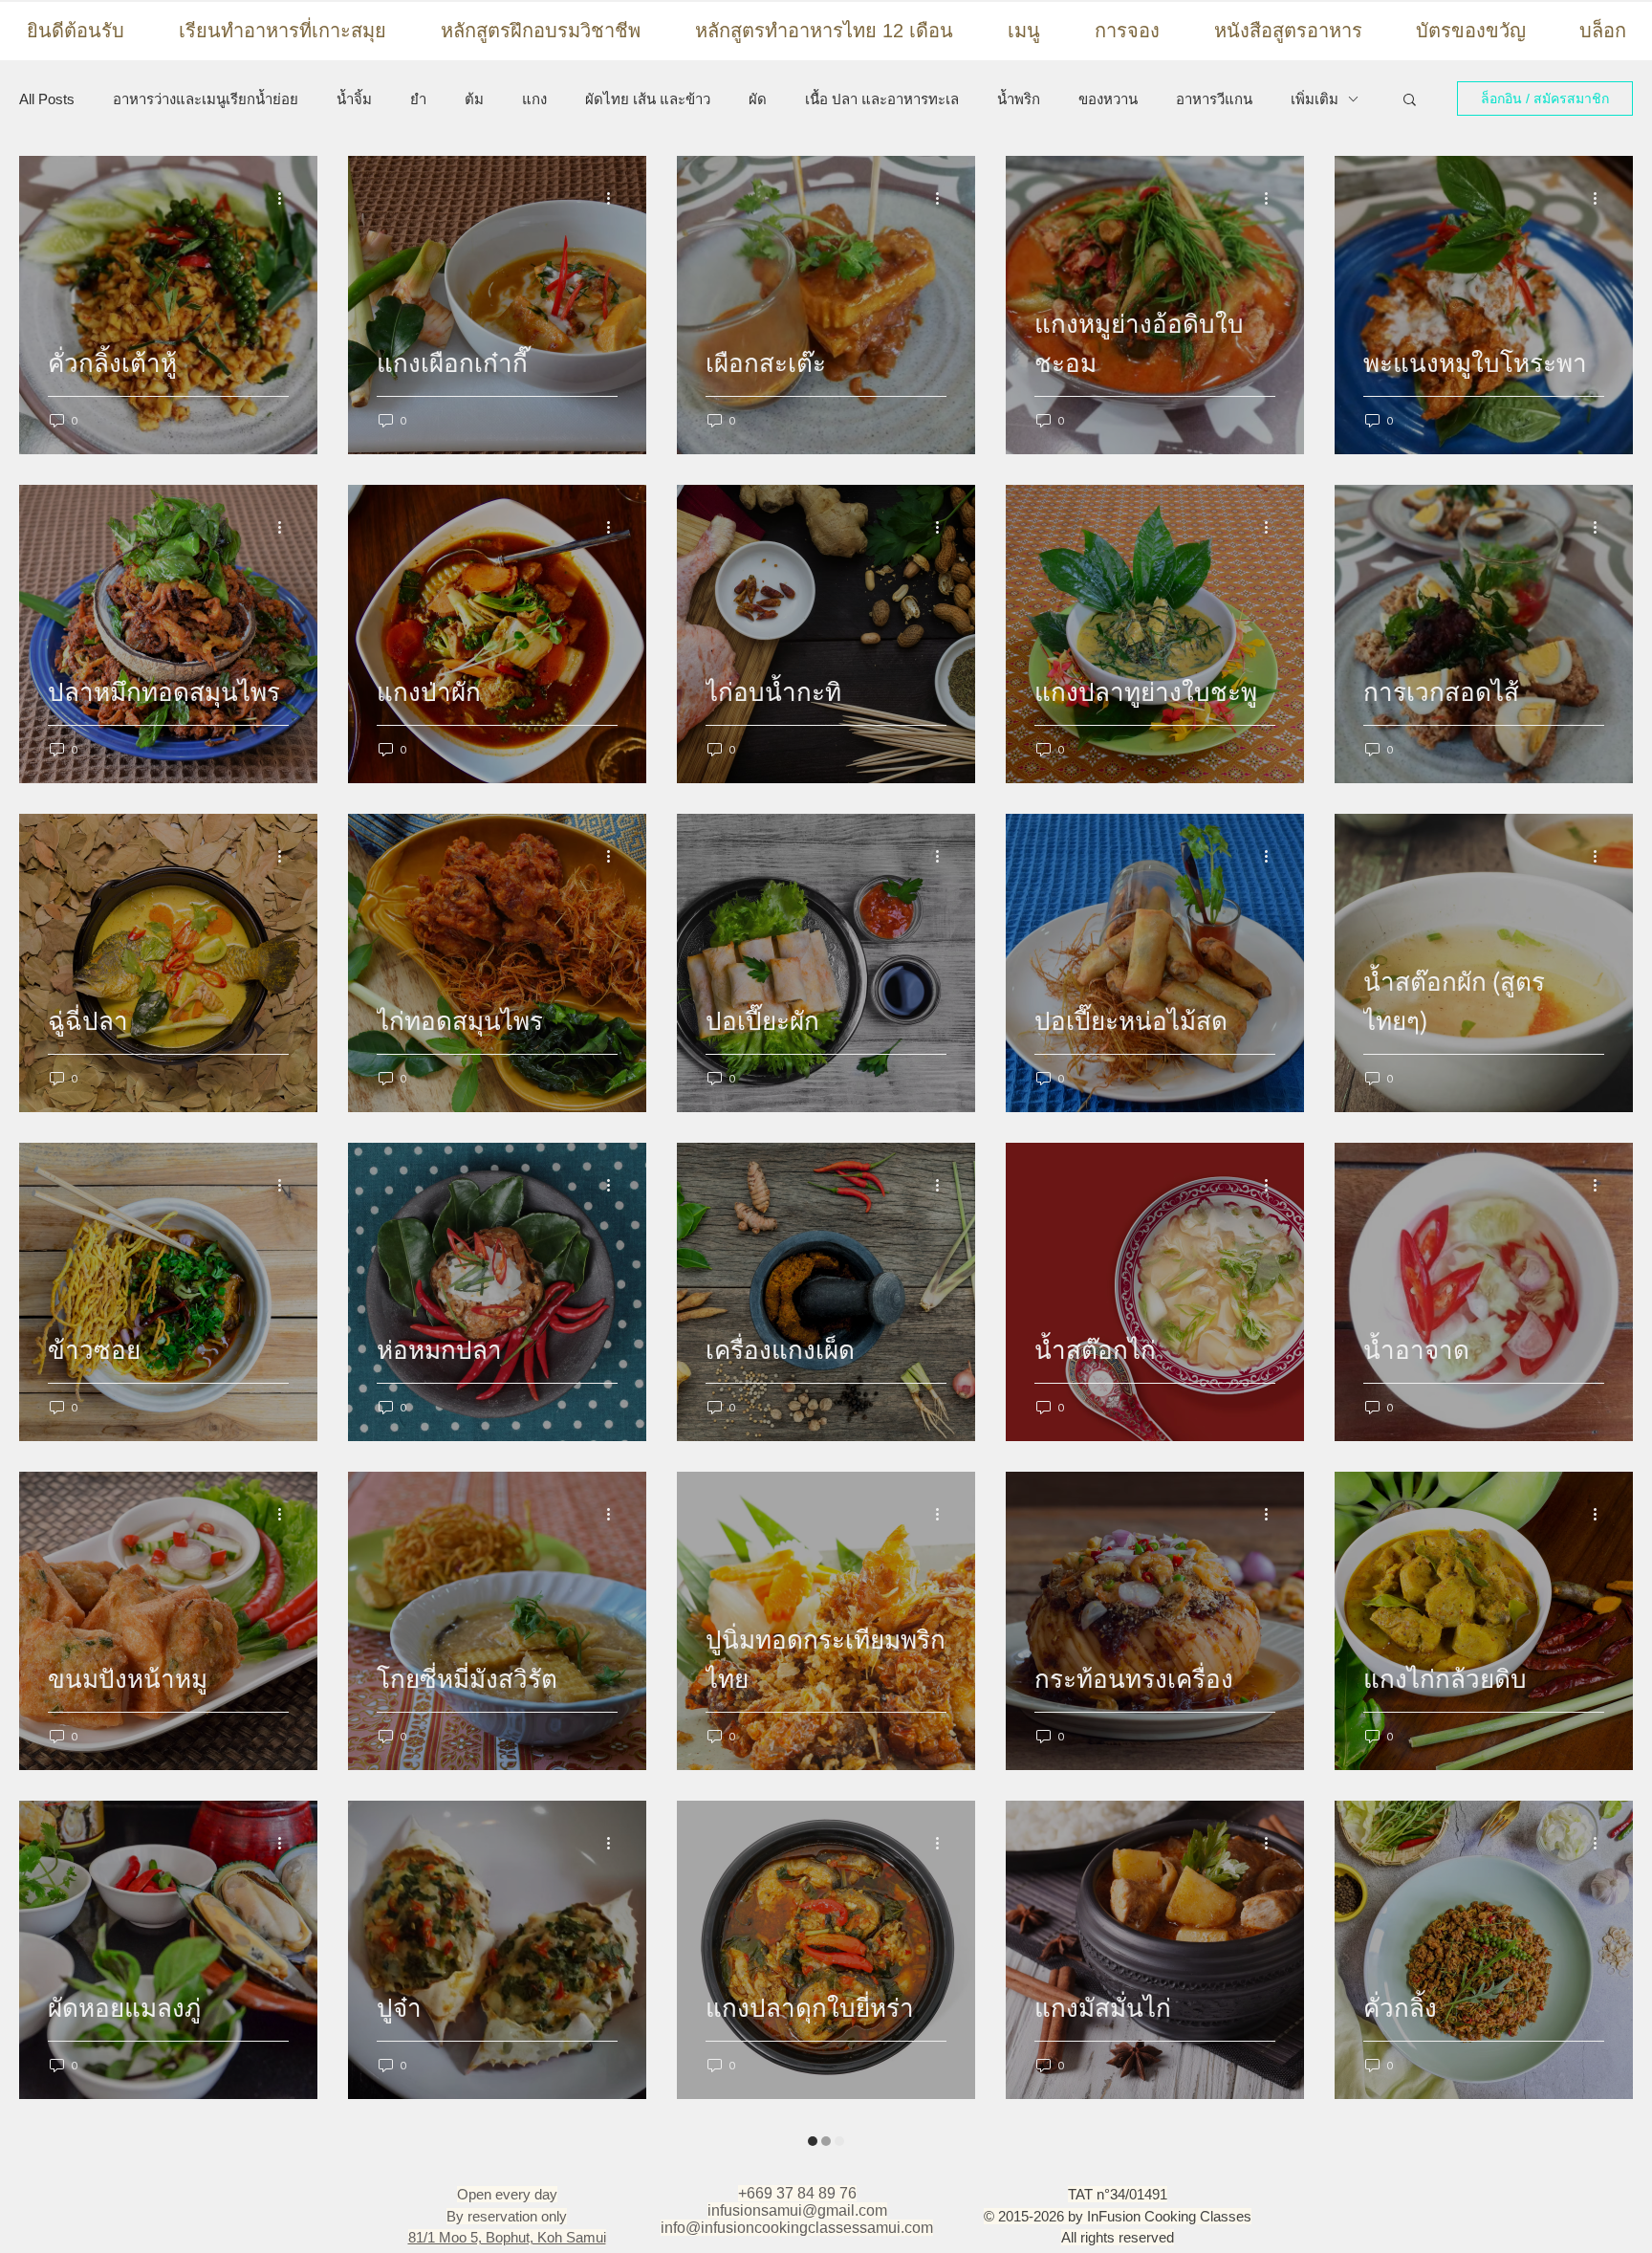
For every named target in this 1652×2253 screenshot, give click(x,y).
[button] (1410, 101)
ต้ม (474, 99)
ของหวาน (1108, 99)
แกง (534, 99)
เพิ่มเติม (1315, 99)
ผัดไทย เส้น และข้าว (648, 99)
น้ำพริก (1019, 99)
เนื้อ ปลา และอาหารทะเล (882, 99)
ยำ (418, 99)
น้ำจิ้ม (354, 99)
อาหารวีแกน (1214, 99)
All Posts (47, 99)
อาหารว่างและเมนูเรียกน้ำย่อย (206, 99)
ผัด (758, 99)
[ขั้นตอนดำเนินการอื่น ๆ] (286, 198)
